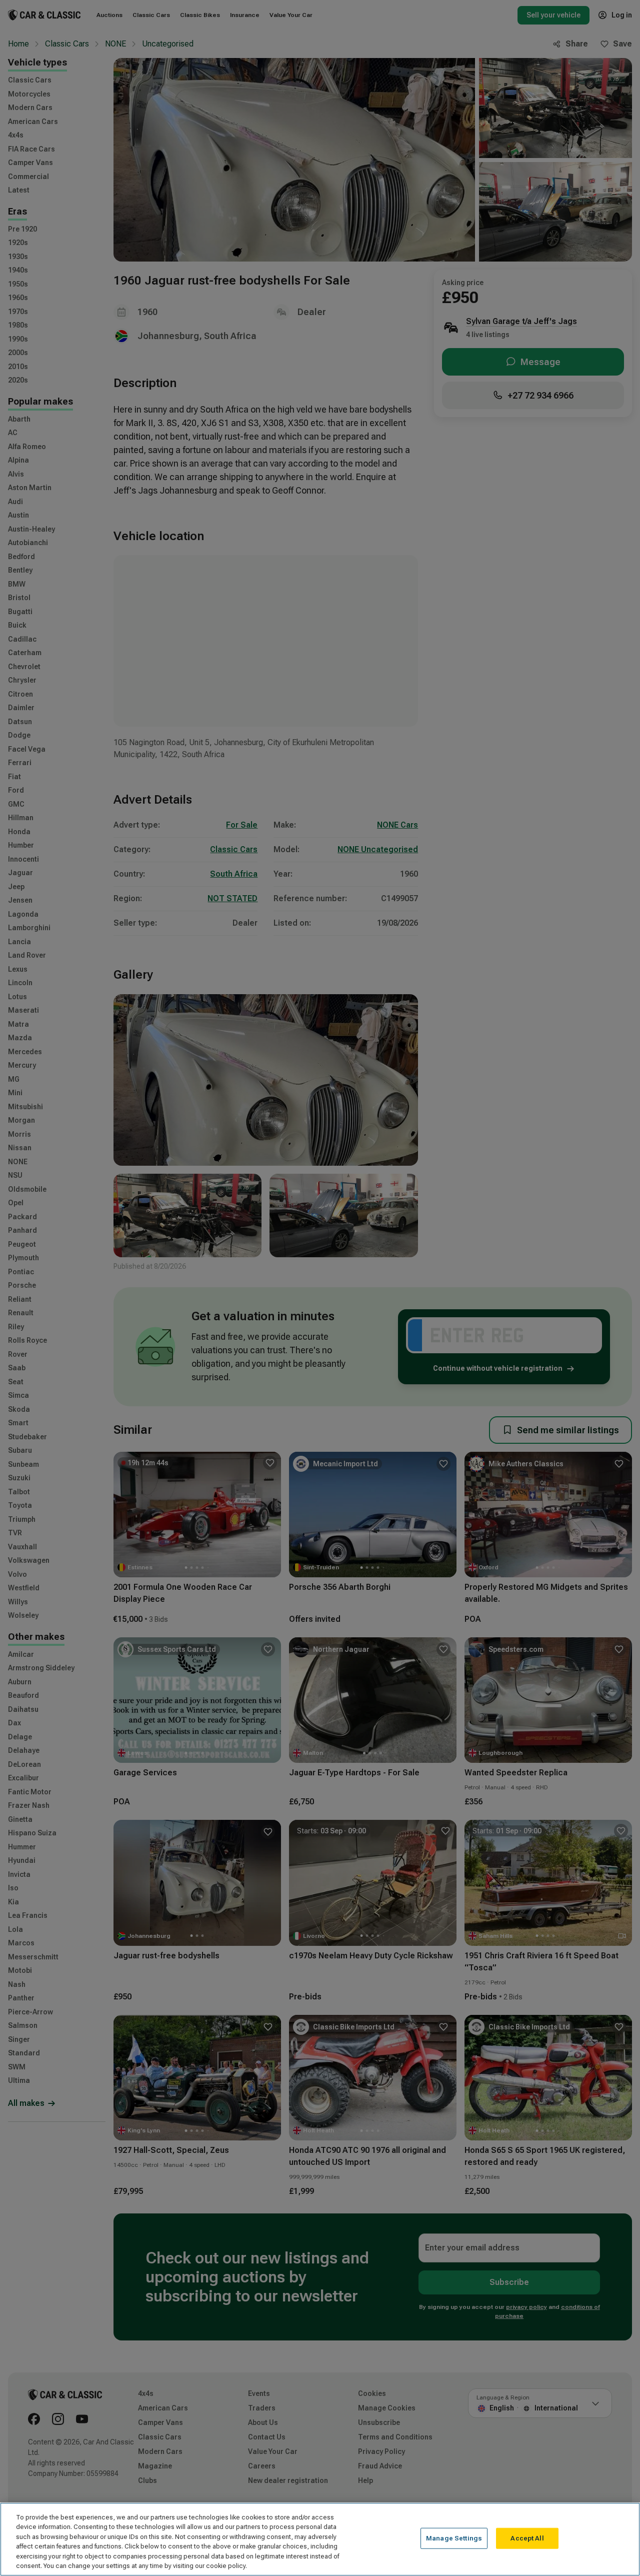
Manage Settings (454, 2538)
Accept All (527, 2538)
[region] (320, 2539)
